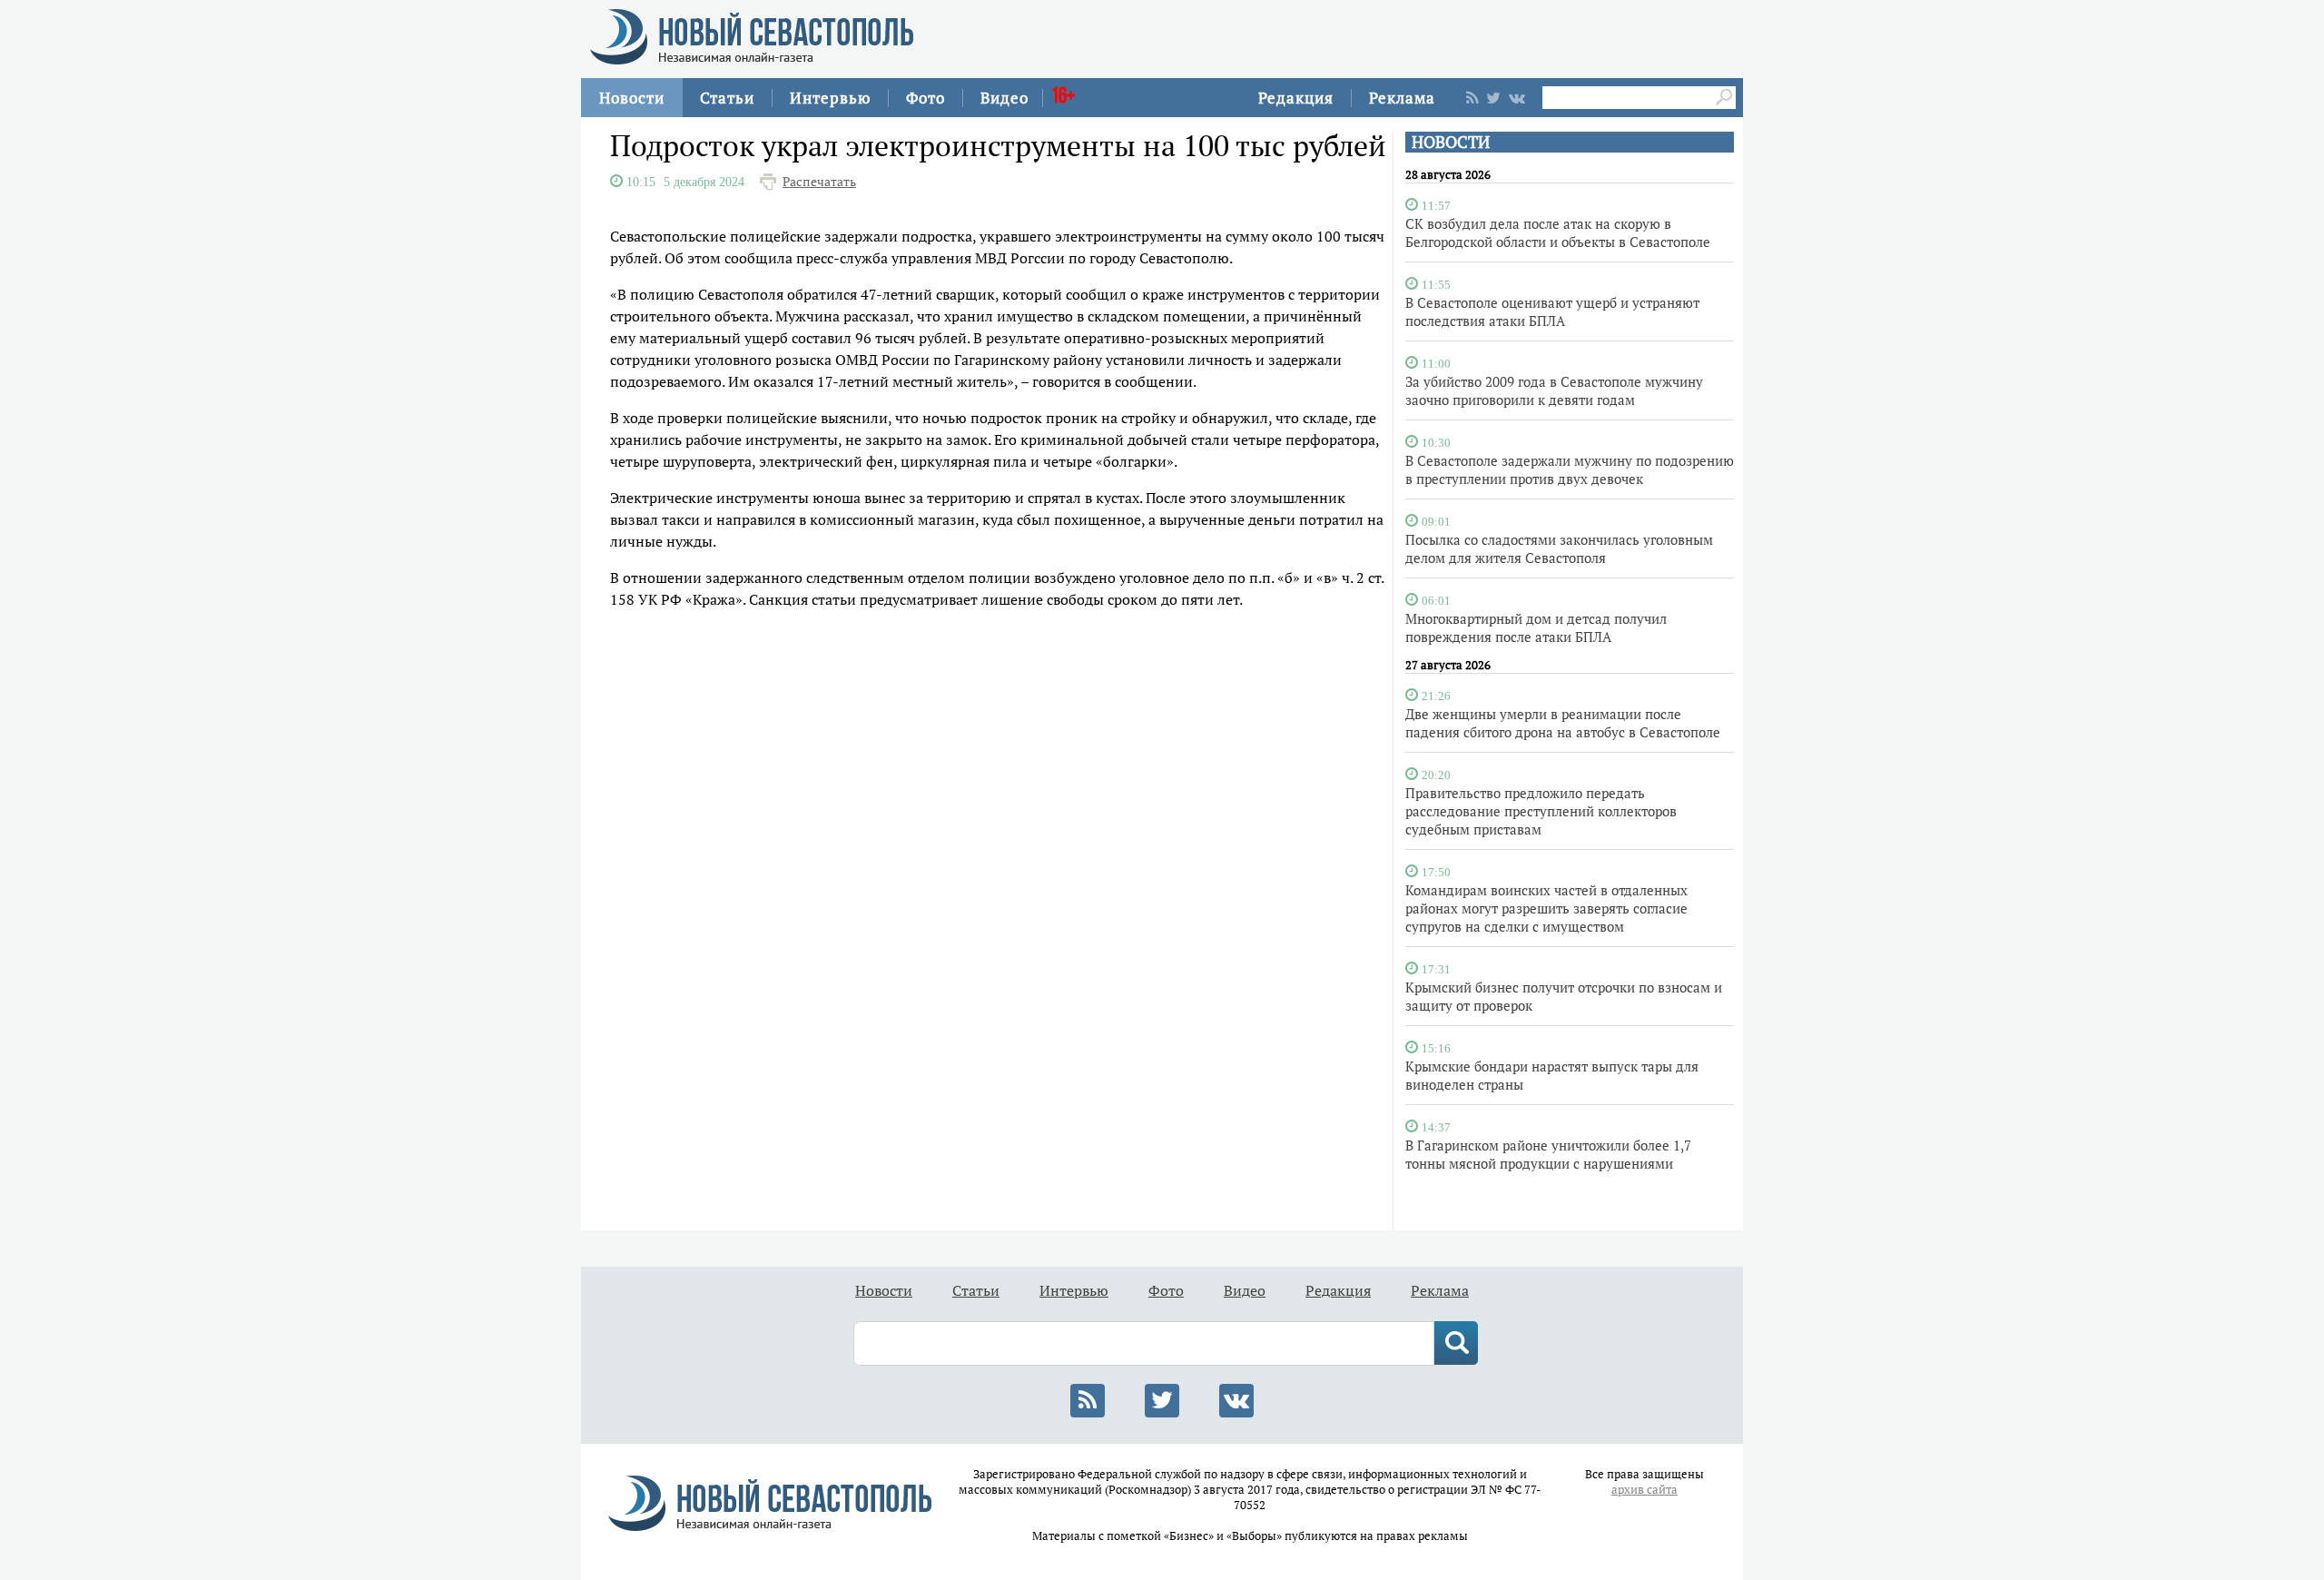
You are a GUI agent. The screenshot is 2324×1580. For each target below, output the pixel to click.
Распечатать (819, 182)
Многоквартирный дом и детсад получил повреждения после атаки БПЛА (1536, 627)
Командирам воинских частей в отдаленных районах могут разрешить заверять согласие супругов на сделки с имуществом (1546, 908)
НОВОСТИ (1451, 142)
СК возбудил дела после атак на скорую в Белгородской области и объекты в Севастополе (1558, 232)
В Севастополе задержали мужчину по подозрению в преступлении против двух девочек (1570, 469)
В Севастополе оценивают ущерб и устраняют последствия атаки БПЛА (1552, 311)
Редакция (1296, 98)
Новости (632, 98)
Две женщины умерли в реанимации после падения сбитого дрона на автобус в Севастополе (1563, 723)
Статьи (727, 98)
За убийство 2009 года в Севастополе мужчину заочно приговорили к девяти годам (1554, 390)
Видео (1004, 98)
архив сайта (1645, 1490)
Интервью (830, 98)
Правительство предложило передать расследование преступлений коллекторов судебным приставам (1541, 811)
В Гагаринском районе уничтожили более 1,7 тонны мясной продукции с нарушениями (1548, 1154)
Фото (926, 98)
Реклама (1402, 98)
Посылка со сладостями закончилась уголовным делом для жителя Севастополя (1559, 548)
